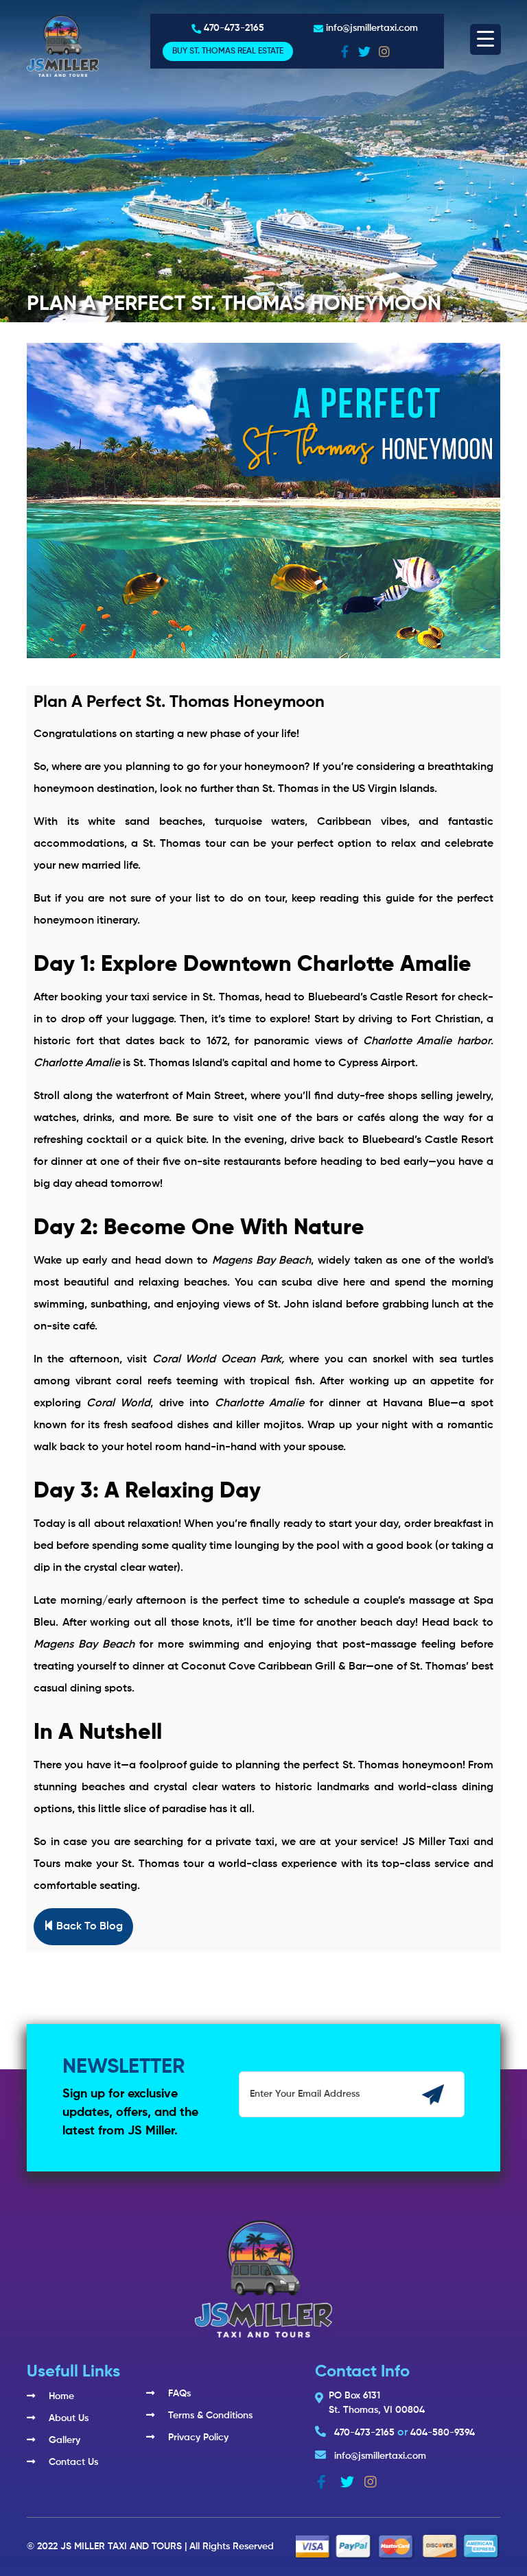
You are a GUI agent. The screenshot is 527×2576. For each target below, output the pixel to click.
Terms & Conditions (210, 2416)
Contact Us (73, 2462)
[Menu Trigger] (485, 39)
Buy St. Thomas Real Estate (228, 51)
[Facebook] (346, 51)
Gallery (65, 2440)
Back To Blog (88, 1927)
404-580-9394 (443, 2433)
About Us (69, 2418)
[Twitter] (366, 51)
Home (61, 2396)
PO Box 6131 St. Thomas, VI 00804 (377, 2403)
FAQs (179, 2394)
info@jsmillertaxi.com (372, 28)
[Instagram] (386, 51)
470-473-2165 (234, 28)
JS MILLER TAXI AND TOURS (121, 2547)
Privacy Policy (198, 2437)
